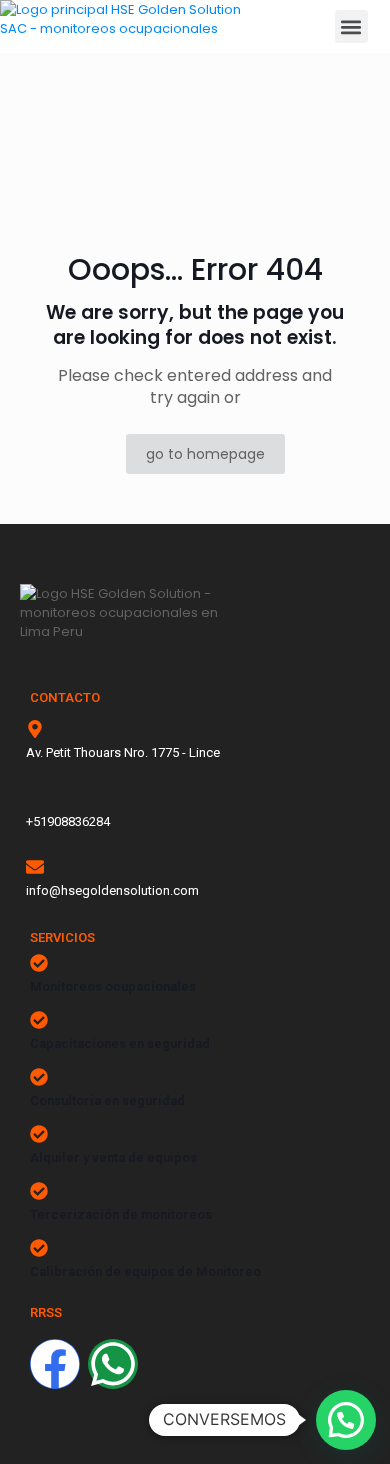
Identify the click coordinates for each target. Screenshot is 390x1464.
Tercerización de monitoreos (121, 1214)
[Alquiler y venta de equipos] (39, 1134)
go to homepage (205, 454)
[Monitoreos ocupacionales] (39, 963)
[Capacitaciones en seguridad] (39, 1020)
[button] (351, 26)
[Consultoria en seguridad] (39, 1077)
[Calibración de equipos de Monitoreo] (39, 1248)
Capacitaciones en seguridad (120, 1043)
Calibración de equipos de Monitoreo (145, 1271)
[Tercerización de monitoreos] (39, 1191)
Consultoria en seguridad (107, 1100)
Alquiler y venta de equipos (113, 1157)
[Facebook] (55, 1364)
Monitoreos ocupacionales (113, 986)
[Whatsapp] (113, 1364)
